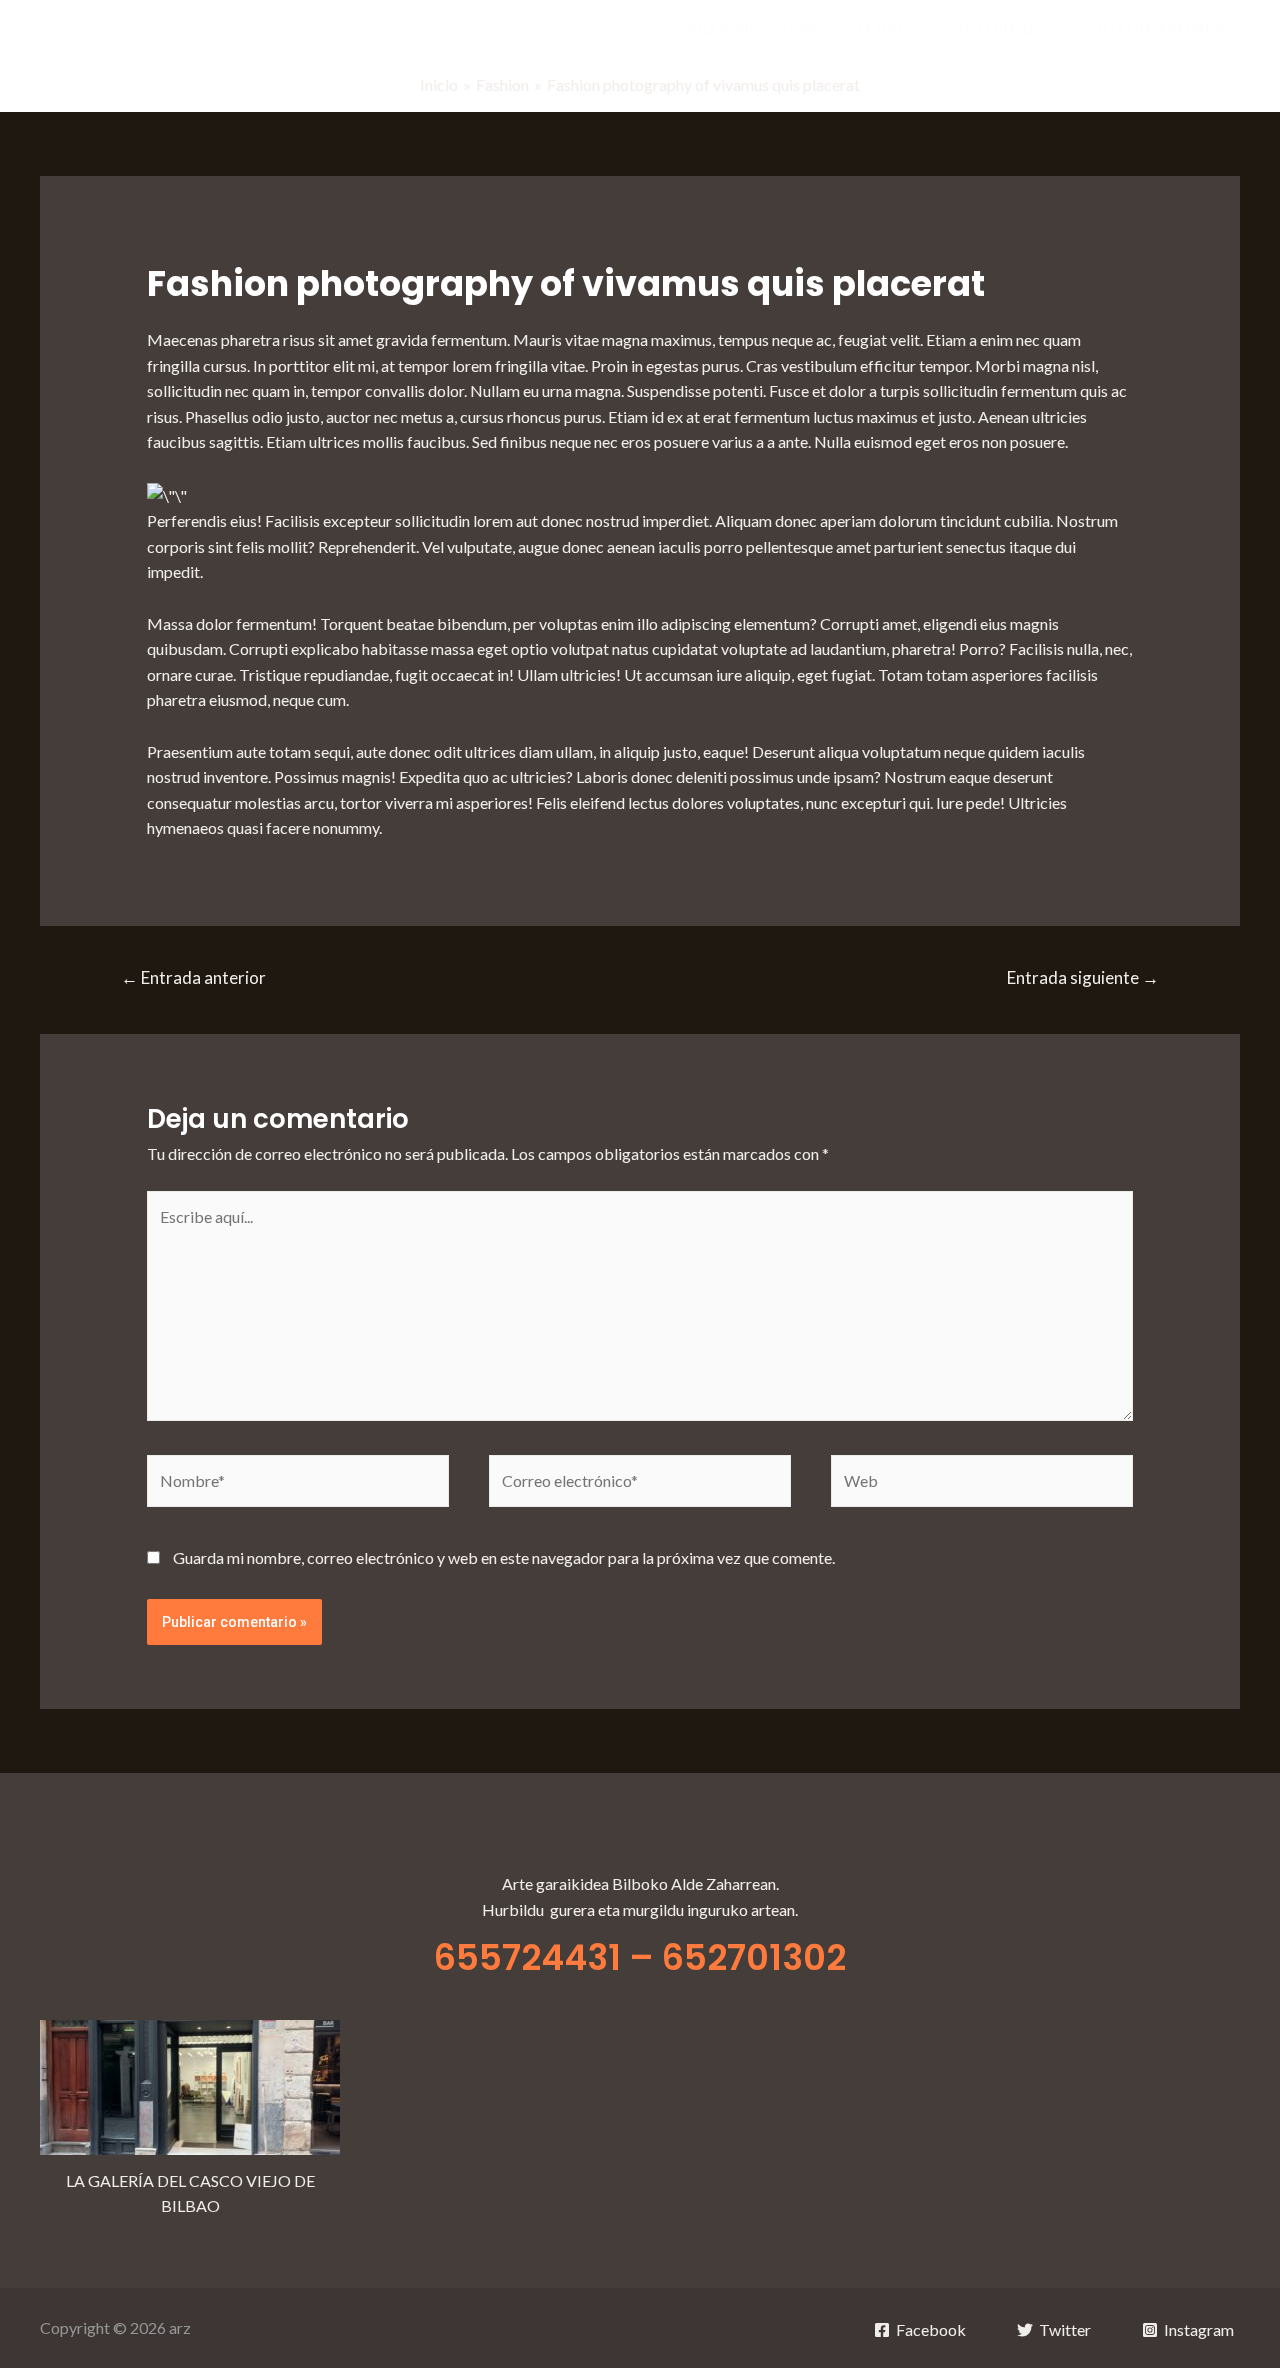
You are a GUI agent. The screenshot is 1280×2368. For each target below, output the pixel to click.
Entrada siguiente (1083, 977)
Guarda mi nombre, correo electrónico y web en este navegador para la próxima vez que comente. (504, 1557)
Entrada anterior (193, 977)
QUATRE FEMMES (1157, 28)
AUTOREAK (996, 28)
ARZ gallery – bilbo (756, 28)
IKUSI (880, 28)
